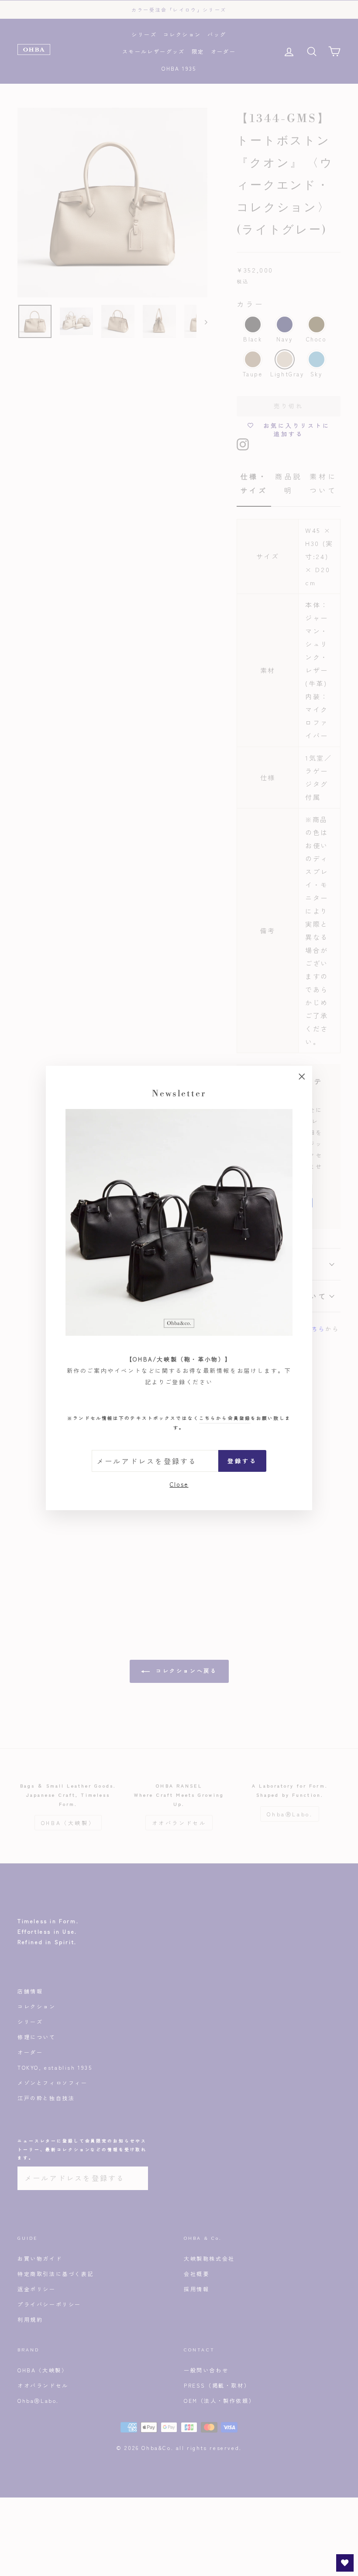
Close (179, 1484)
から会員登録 (225, 1418)
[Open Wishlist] (345, 2563)
